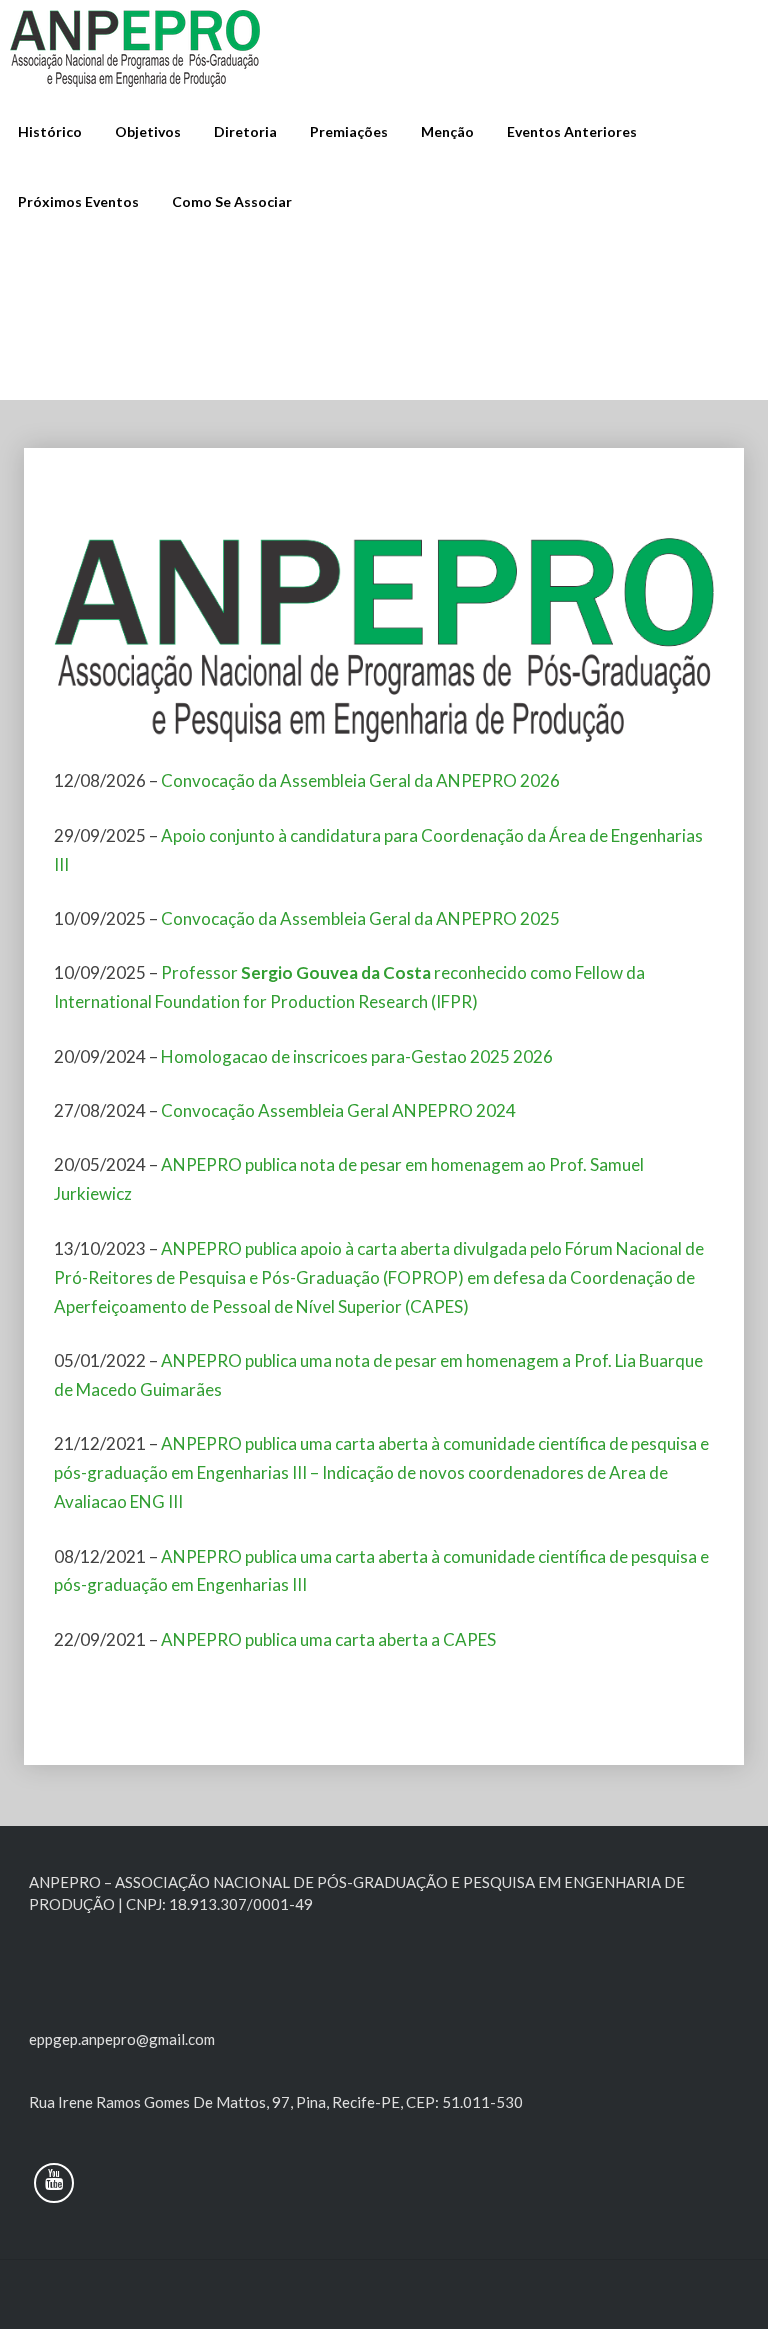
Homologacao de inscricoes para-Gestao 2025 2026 (357, 1056)
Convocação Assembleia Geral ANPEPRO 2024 (338, 1110)
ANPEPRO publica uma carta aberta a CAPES (328, 1639)
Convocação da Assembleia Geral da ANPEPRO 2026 (360, 780)
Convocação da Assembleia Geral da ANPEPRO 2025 (360, 918)
